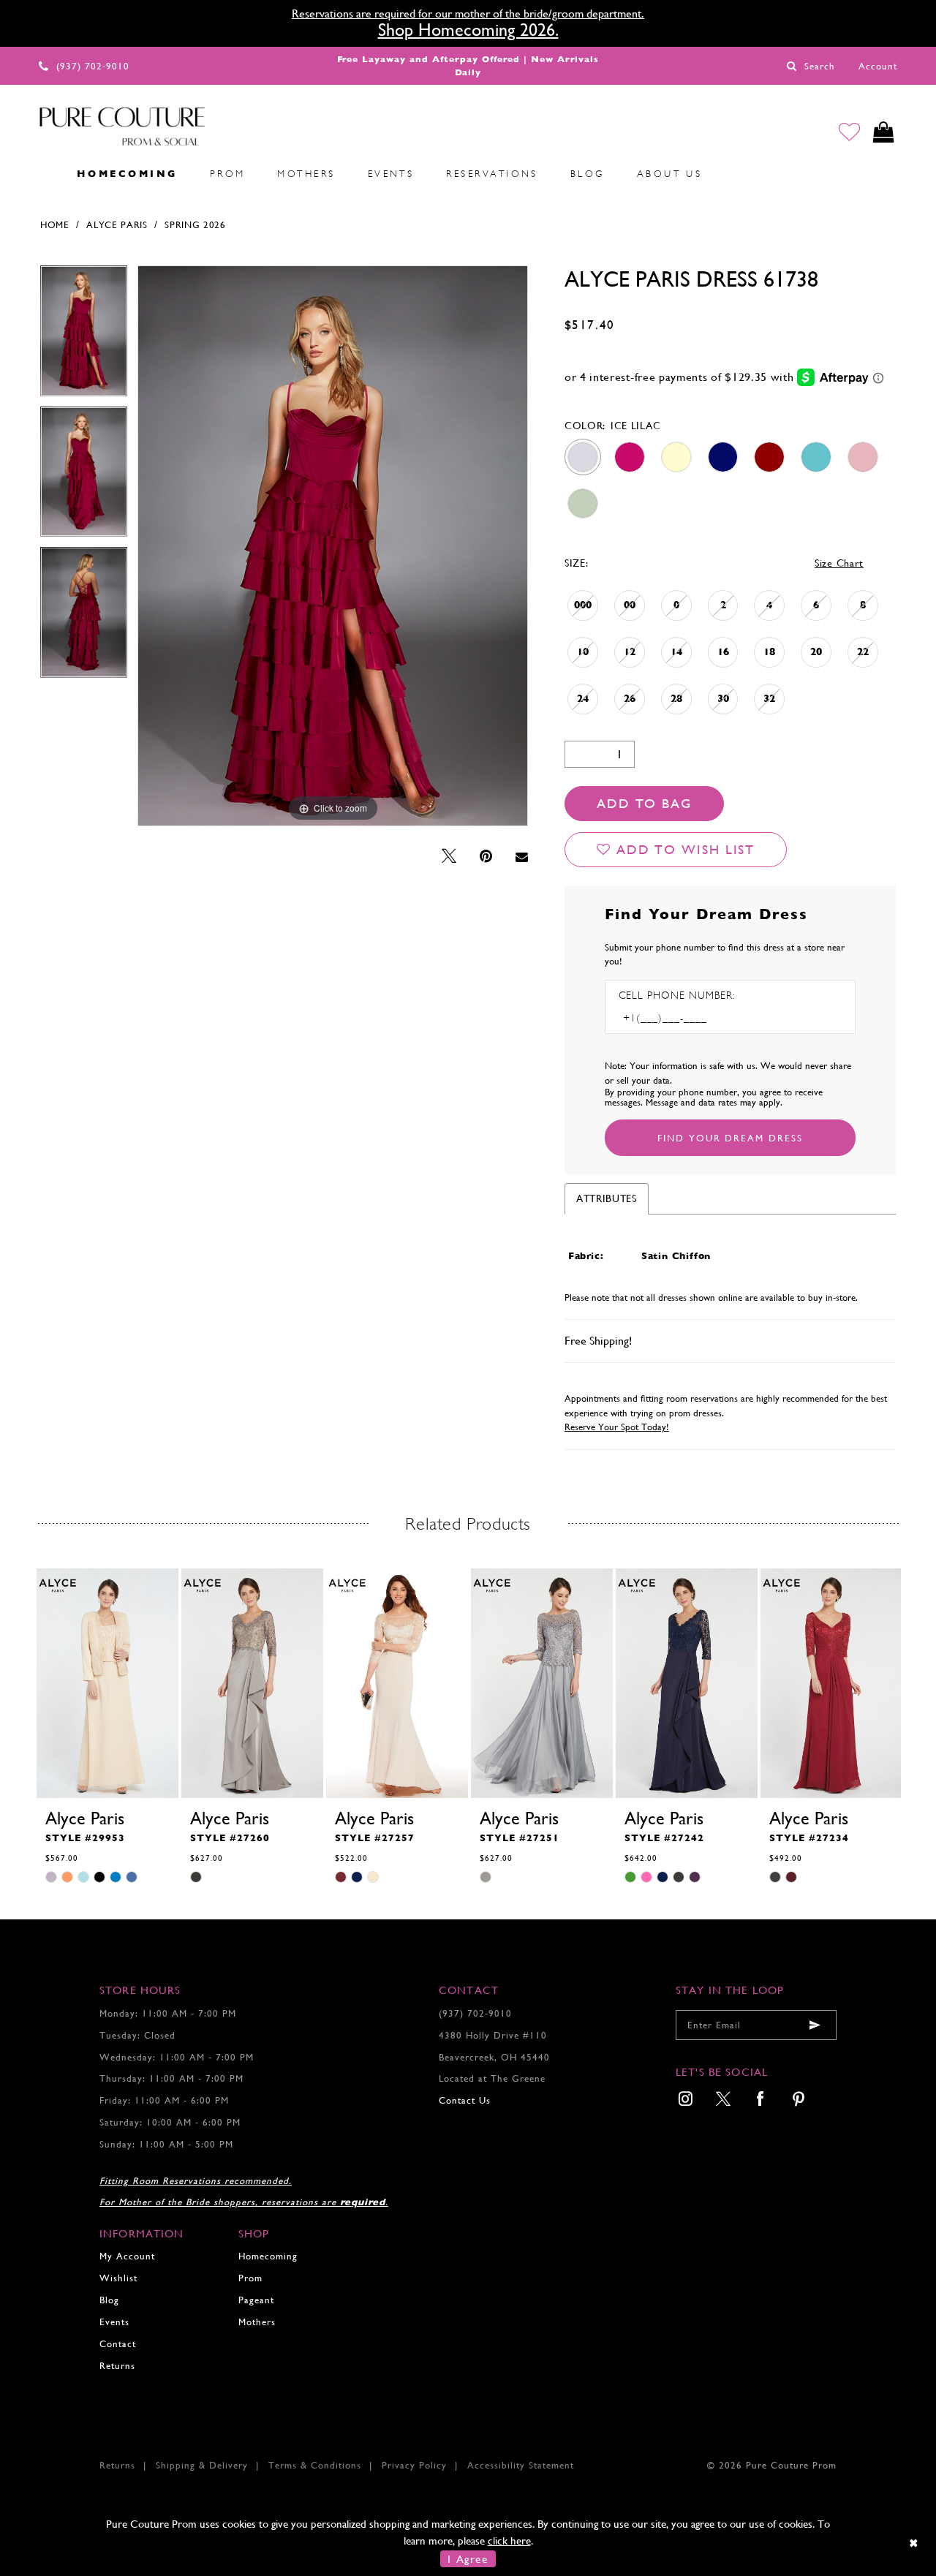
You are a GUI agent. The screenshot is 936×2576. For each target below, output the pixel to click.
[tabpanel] (84, 336)
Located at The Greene (492, 2078)
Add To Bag (644, 803)
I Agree (468, 2559)
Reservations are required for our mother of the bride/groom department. (468, 14)
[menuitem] (45, 174)
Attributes (607, 1198)
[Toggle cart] (884, 132)
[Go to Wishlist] (849, 132)
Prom (250, 2278)
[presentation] (107, 1683)
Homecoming (268, 2256)
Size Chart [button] (839, 563)
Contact (118, 2344)
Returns (117, 2366)
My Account (127, 2256)
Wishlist (118, 2278)
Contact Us (465, 2100)
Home (55, 225)
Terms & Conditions (315, 2465)
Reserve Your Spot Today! (617, 1427)
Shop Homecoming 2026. (468, 30)
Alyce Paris (117, 225)
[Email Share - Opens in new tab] (522, 857)
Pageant (256, 2300)
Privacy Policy (414, 2465)
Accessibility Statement (521, 2465)
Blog (109, 2300)
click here (509, 2541)
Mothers (257, 2322)
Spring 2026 (195, 225)
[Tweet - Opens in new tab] (449, 857)
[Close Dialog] (914, 2543)
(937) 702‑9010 (475, 2013)
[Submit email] (815, 2025)
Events (114, 2322)
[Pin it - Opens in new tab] (486, 857)
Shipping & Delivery (202, 2465)
